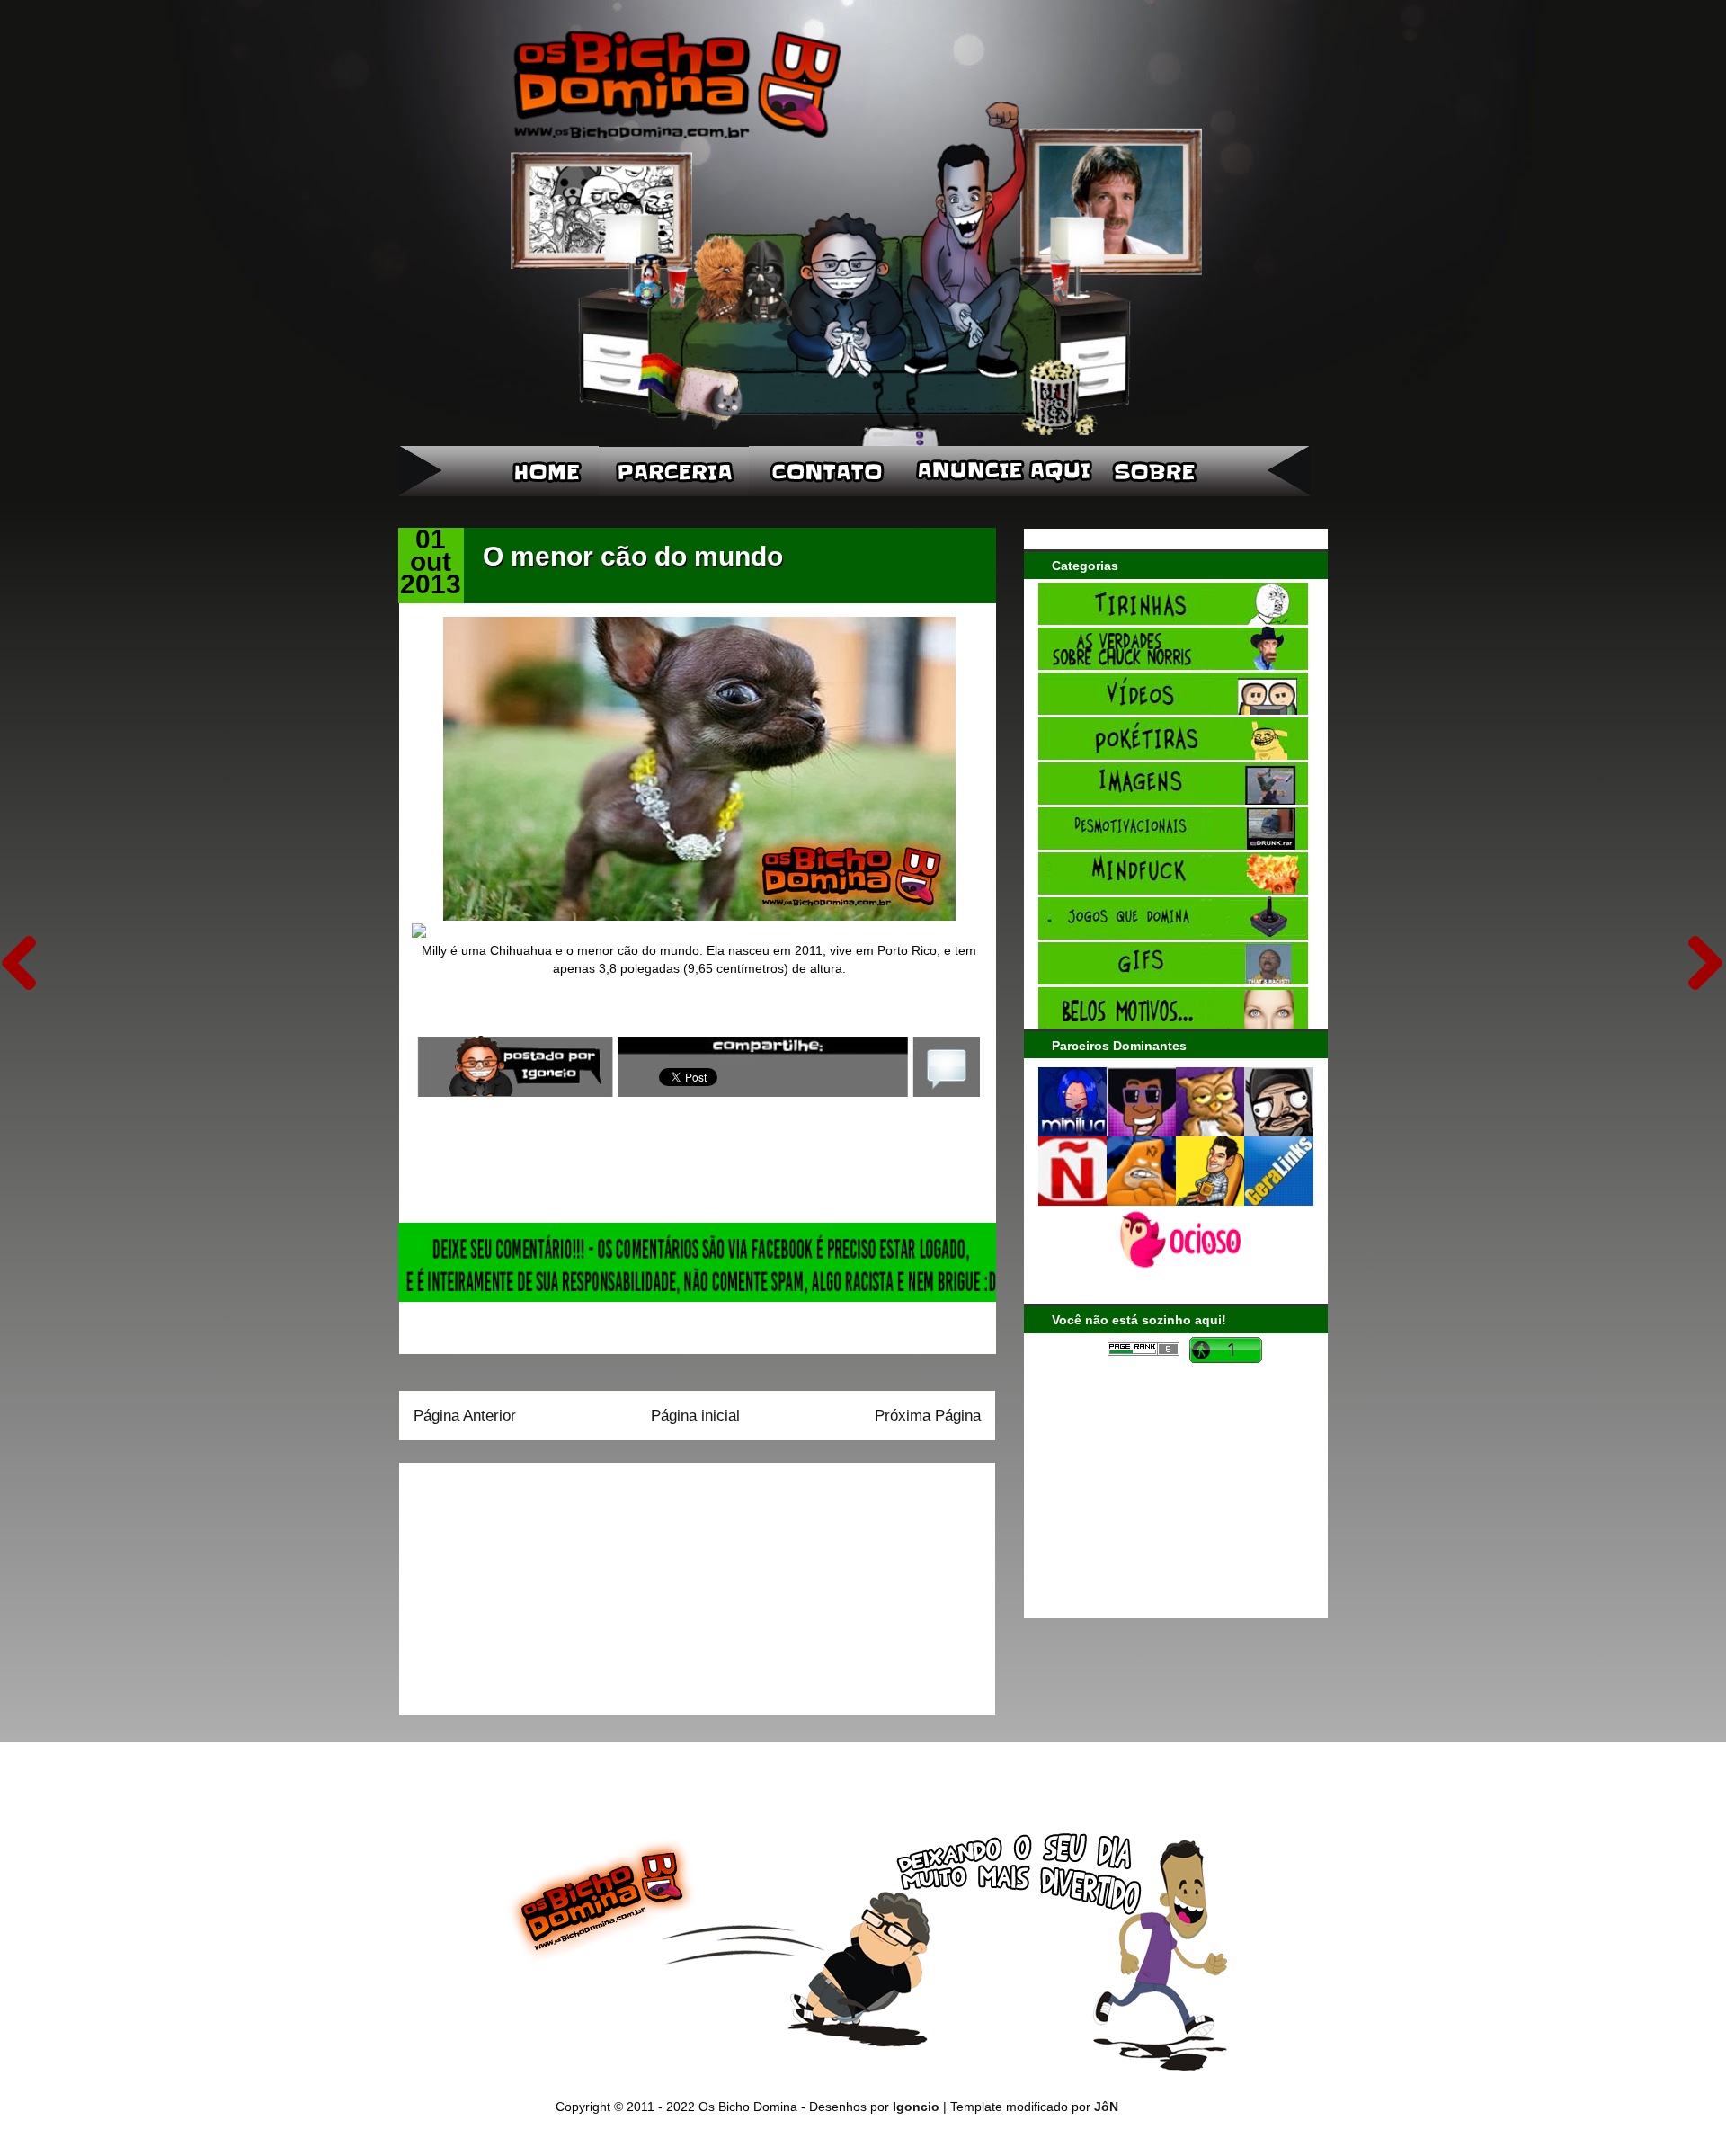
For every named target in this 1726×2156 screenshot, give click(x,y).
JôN (1106, 2107)
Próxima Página (928, 1416)
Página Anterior (465, 1416)
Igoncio (916, 2107)
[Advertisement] (526, 1582)
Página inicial (695, 1416)
